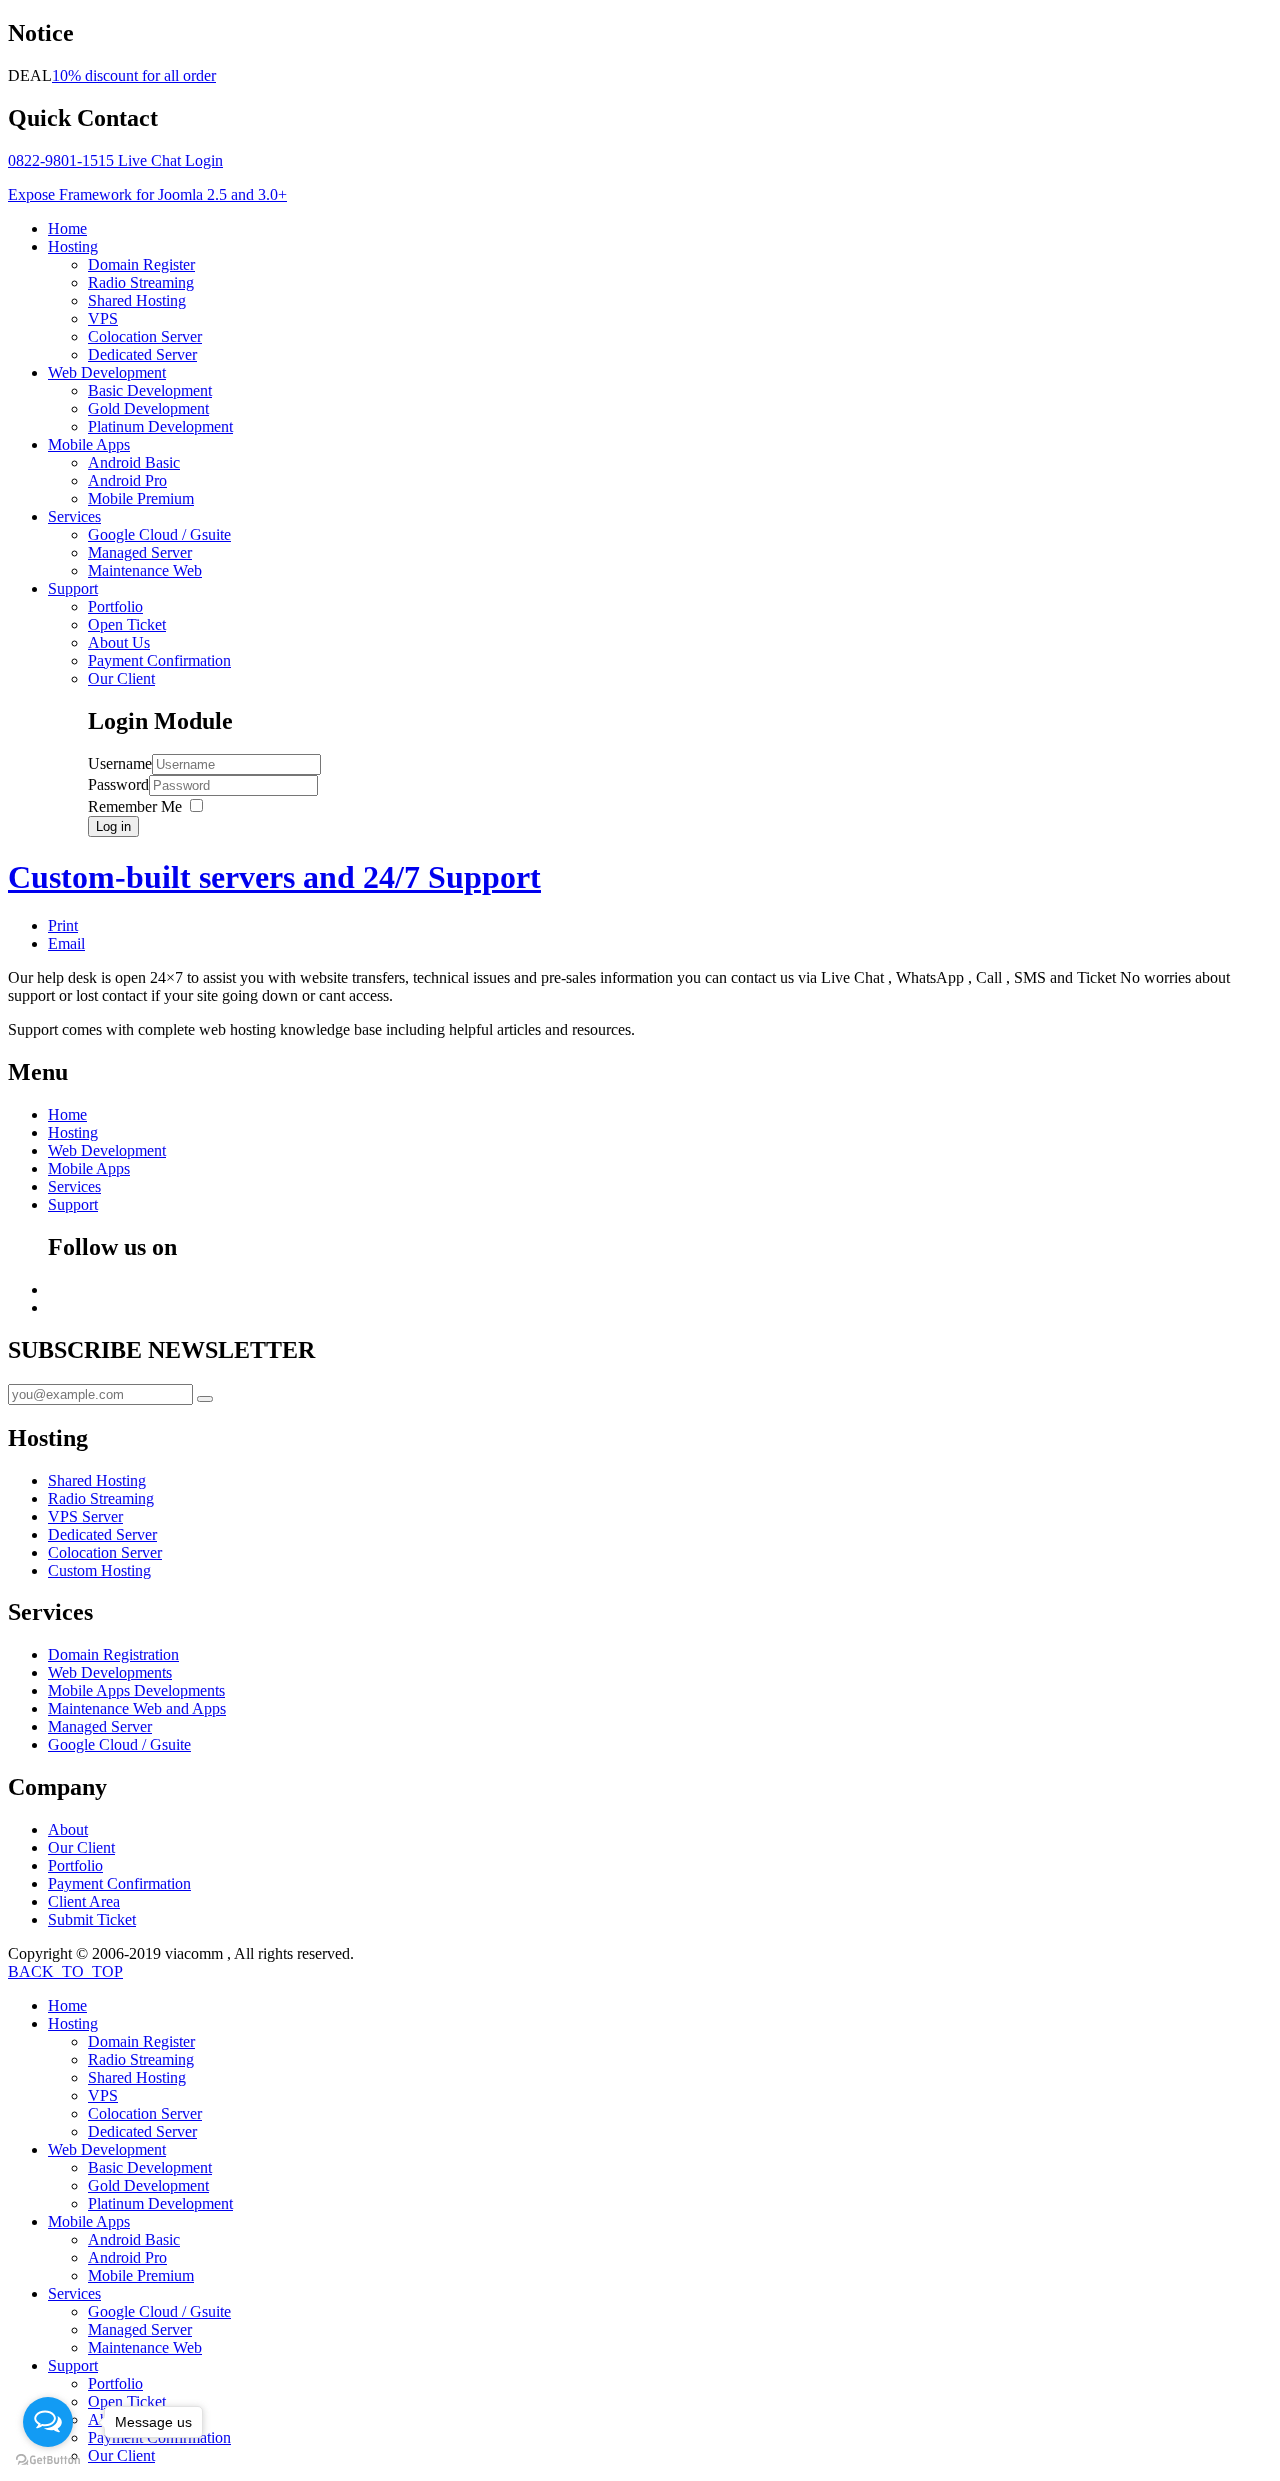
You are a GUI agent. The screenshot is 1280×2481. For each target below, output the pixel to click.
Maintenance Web (145, 570)
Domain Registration (113, 1654)
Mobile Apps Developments (136, 1690)
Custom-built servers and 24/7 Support (274, 877)
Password (118, 784)
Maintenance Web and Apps (137, 1708)
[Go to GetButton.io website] (48, 2460)
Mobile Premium (141, 498)
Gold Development (148, 408)
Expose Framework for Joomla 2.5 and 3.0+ (147, 194)
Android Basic (134, 462)
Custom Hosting (99, 1570)
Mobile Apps (89, 444)
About (68, 1829)
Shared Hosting (137, 300)
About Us (119, 642)
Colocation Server (145, 336)
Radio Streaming (141, 282)
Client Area (84, 1901)
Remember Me (135, 806)
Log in (113, 826)
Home (67, 228)
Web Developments (110, 1672)
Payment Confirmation (159, 660)
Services (74, 516)
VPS (103, 318)
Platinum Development (160, 426)
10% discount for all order (134, 75)
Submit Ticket (92, 1919)
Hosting (73, 246)
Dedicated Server (142, 354)
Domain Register (141, 264)
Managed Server (140, 552)
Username (120, 763)
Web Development (107, 372)
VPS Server (85, 1516)
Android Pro (127, 480)
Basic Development (150, 390)
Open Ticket (127, 624)
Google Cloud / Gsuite (159, 534)
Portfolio (115, 606)
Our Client (121, 678)
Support (73, 588)
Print (63, 925)
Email (66, 943)
